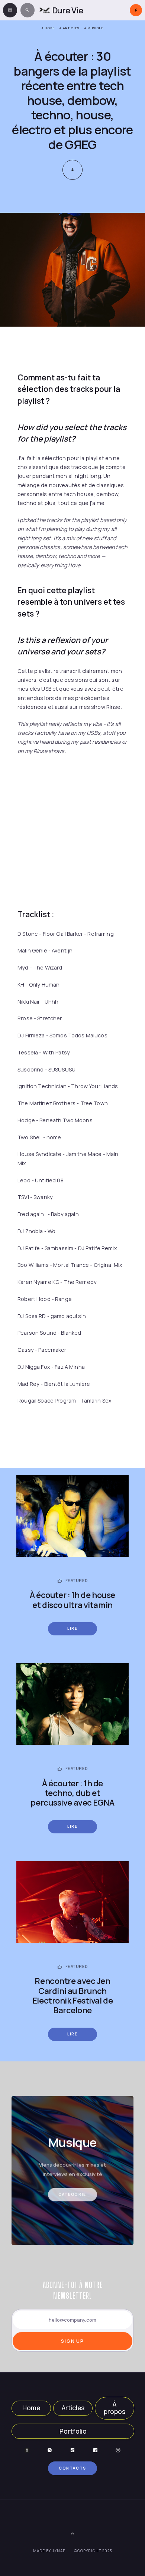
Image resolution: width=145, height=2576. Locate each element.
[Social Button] (27, 2450)
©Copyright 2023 (93, 2551)
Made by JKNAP (49, 2551)
